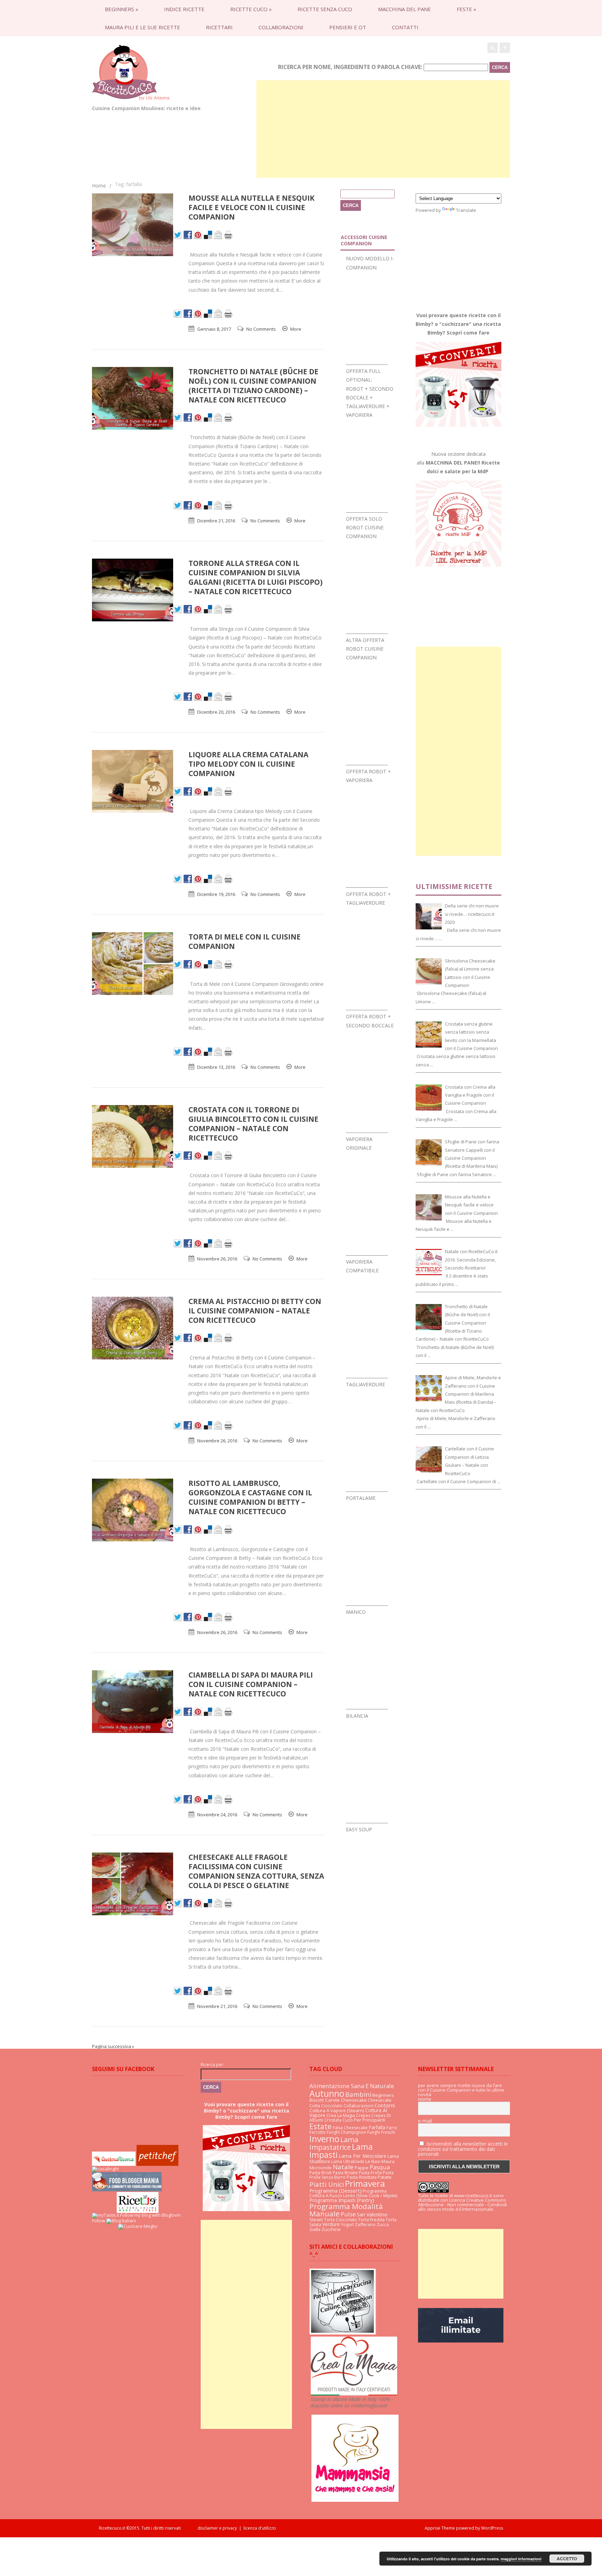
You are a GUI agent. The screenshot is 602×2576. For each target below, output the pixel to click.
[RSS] (493, 48)
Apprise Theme (440, 2528)
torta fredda (371, 2220)
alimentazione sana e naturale (352, 2086)
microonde (321, 2168)
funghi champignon (346, 2132)
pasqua (380, 2167)
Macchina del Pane (404, 9)
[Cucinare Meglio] (138, 2226)
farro (392, 2128)
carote (332, 2100)
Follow (99, 2221)
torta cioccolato (341, 2220)
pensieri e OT (348, 27)
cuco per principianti (364, 2120)
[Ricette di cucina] (157, 2164)
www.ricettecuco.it (473, 2195)
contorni (385, 2105)
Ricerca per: (212, 2065)
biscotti (317, 2100)
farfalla (377, 2127)
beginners (122, 9)
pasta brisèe (345, 2173)
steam (316, 2219)
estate (321, 2126)
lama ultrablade (348, 2161)
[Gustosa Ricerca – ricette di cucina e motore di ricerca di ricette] (114, 2164)
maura (388, 2161)
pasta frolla (370, 2173)
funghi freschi (381, 2132)
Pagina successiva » (113, 2046)
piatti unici (327, 2184)
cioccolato (332, 2106)
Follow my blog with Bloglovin (150, 2215)
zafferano (365, 2225)
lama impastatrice (334, 2143)
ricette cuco (251, 9)
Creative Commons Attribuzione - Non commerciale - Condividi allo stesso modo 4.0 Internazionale (462, 2205)
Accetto (567, 2559)
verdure (331, 2224)
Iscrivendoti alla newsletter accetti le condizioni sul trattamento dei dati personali (463, 2149)
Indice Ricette (184, 9)
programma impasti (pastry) (342, 2200)
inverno (324, 2139)
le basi (373, 2161)
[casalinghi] (105, 2169)
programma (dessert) (335, 2191)
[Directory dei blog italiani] (121, 2221)
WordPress (492, 2528)
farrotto (318, 2132)
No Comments (261, 329)
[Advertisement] (383, 129)
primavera (365, 2183)
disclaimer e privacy (217, 2528)
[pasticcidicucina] (343, 2333)
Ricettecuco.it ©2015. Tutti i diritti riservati (148, 2528)
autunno (327, 2093)
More (296, 329)
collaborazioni (281, 27)
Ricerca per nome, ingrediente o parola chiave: (350, 67)
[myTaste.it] (106, 2215)
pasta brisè (321, 2173)
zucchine (331, 2229)
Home (99, 186)
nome (425, 2099)
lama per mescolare (362, 2156)
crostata (333, 2120)
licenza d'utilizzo (260, 2528)
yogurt (347, 2225)
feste (466, 9)
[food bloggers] (127, 2190)
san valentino (372, 2214)
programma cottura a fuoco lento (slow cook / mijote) (353, 2193)
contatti (405, 27)
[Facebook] (505, 48)
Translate (466, 210)
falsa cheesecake (350, 2128)
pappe (362, 2168)
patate (385, 2177)
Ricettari (219, 27)
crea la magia (341, 2115)
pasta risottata (362, 2177)
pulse (348, 2214)
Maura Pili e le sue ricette (142, 27)
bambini (358, 2094)
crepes (363, 2115)
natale (343, 2167)
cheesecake (354, 2100)
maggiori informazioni (521, 2559)
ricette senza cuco (325, 9)
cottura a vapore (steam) (337, 2110)
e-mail (425, 2121)
